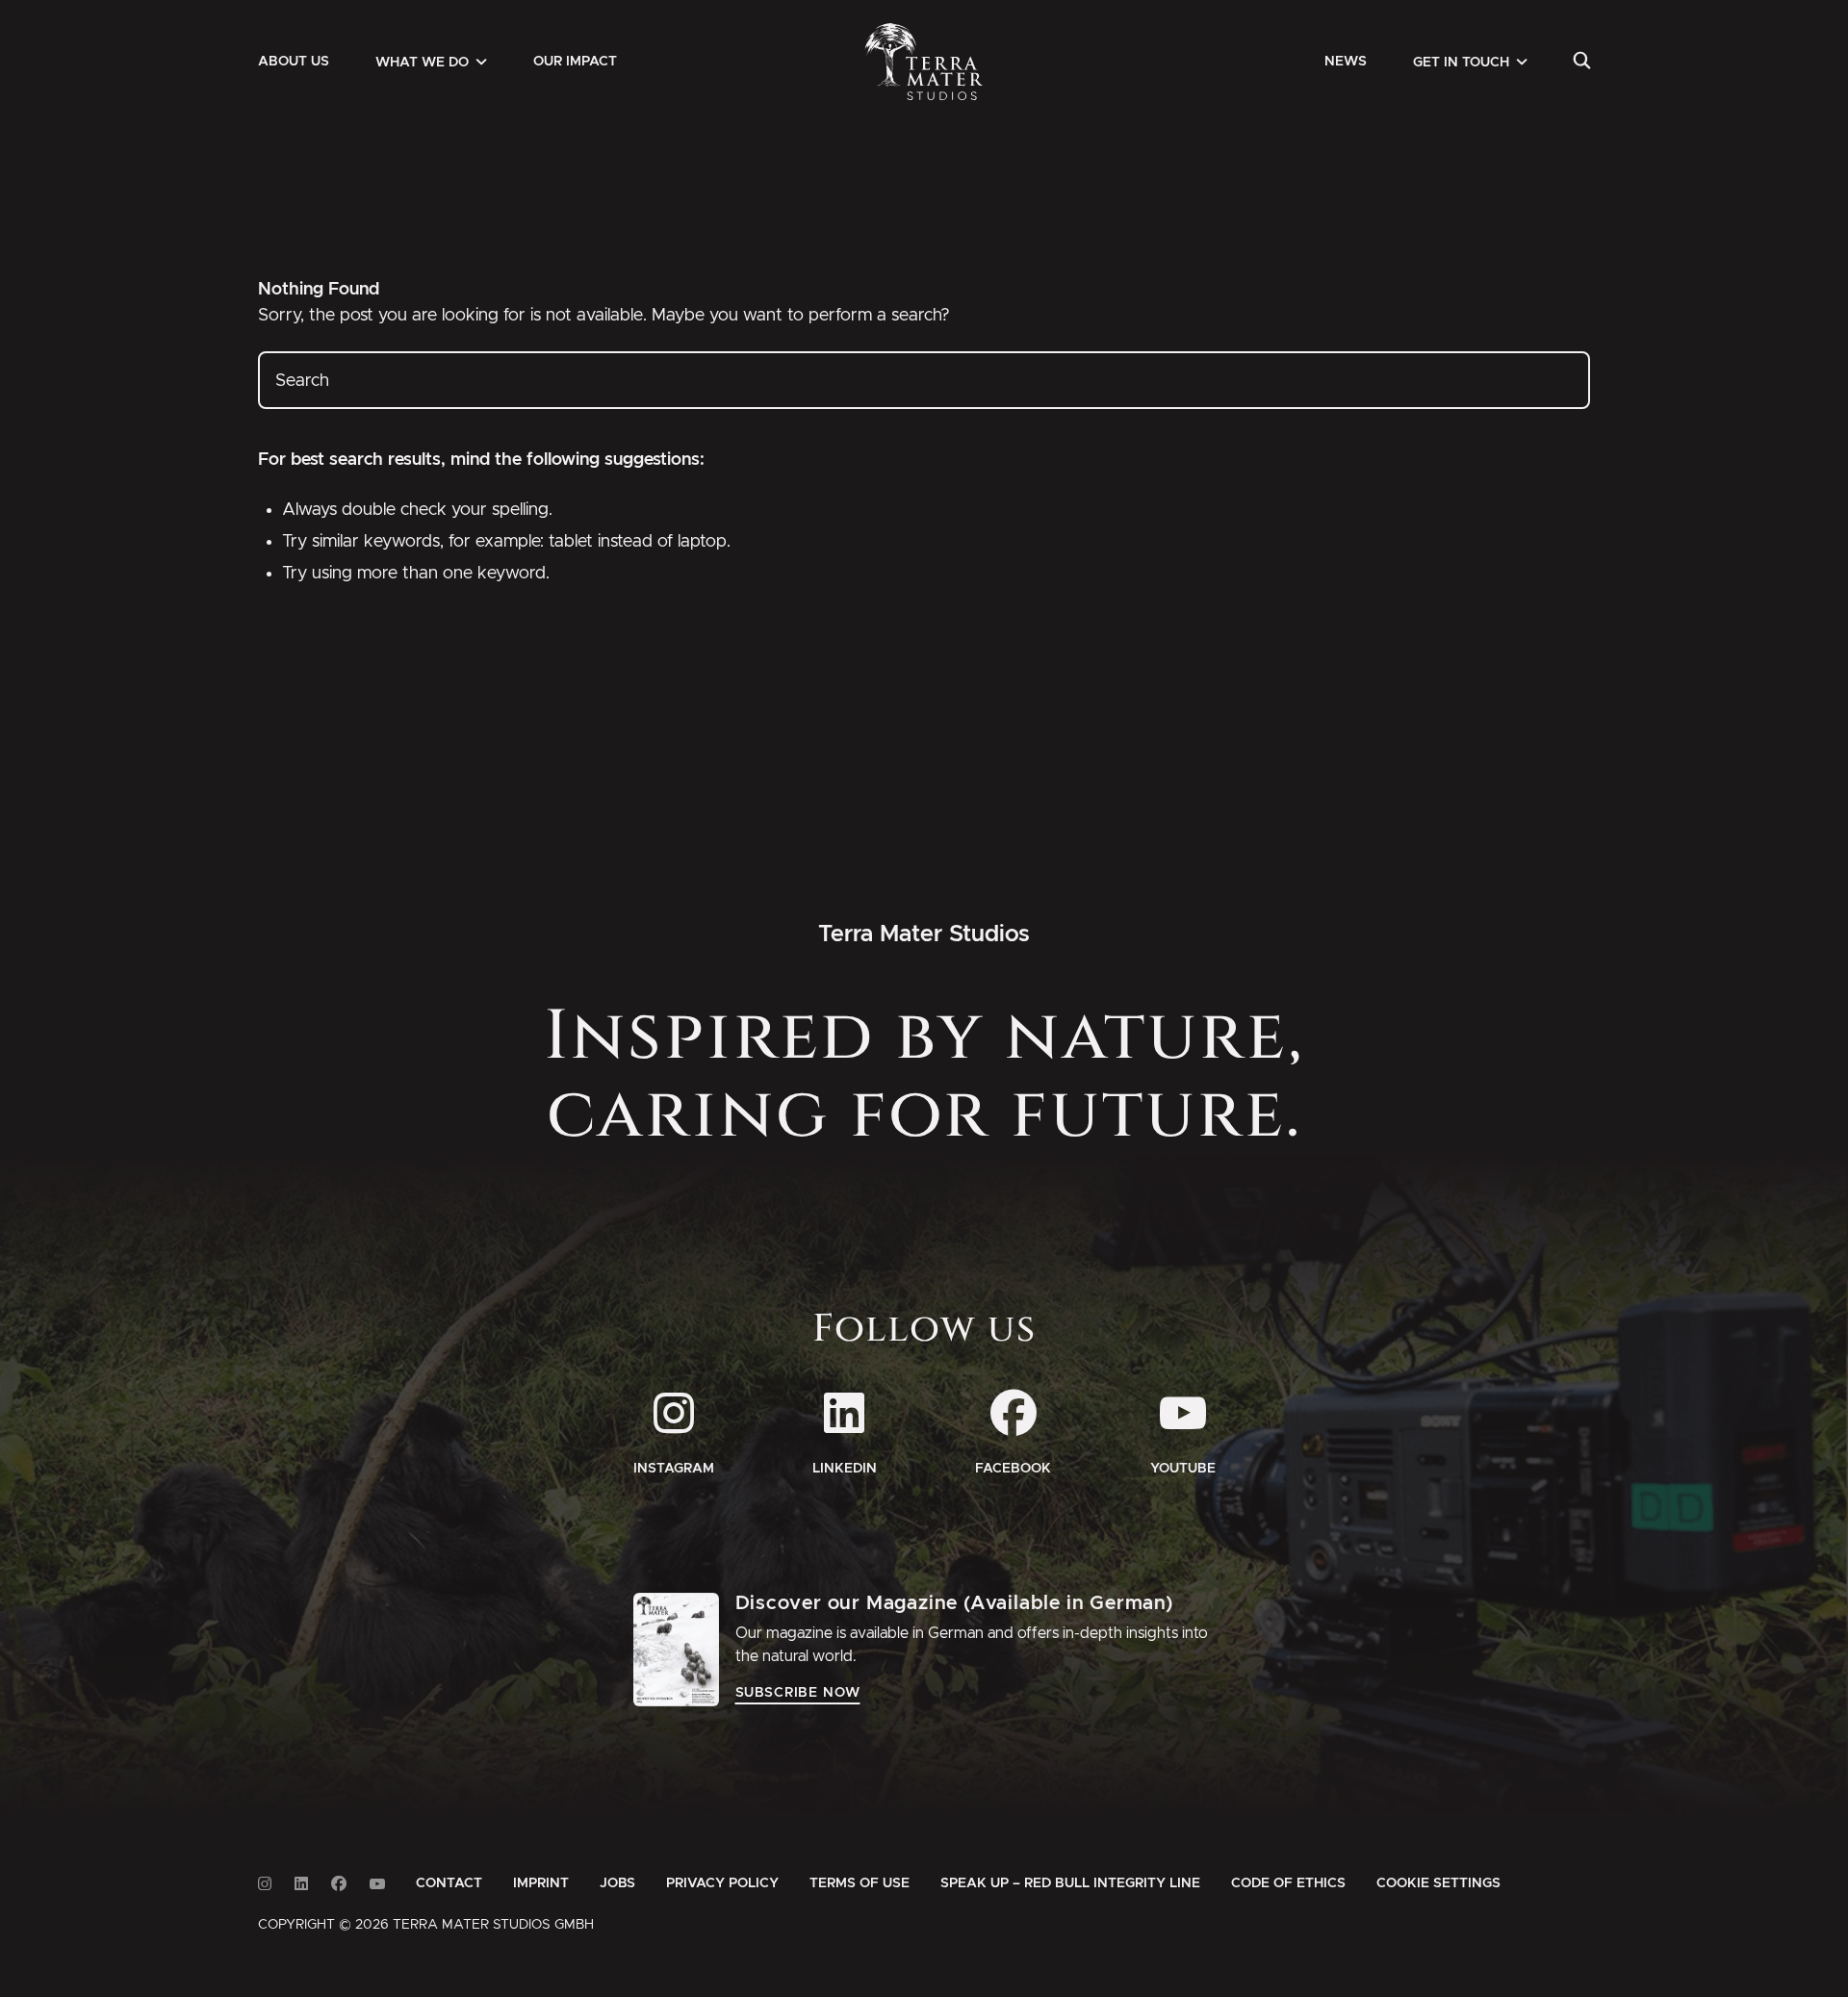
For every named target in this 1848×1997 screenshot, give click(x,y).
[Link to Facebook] (339, 1884)
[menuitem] (294, 62)
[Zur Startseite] (924, 62)
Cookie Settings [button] (1438, 1883)
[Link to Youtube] (377, 1884)
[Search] (1582, 62)
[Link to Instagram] (265, 1884)
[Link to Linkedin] (301, 1884)
